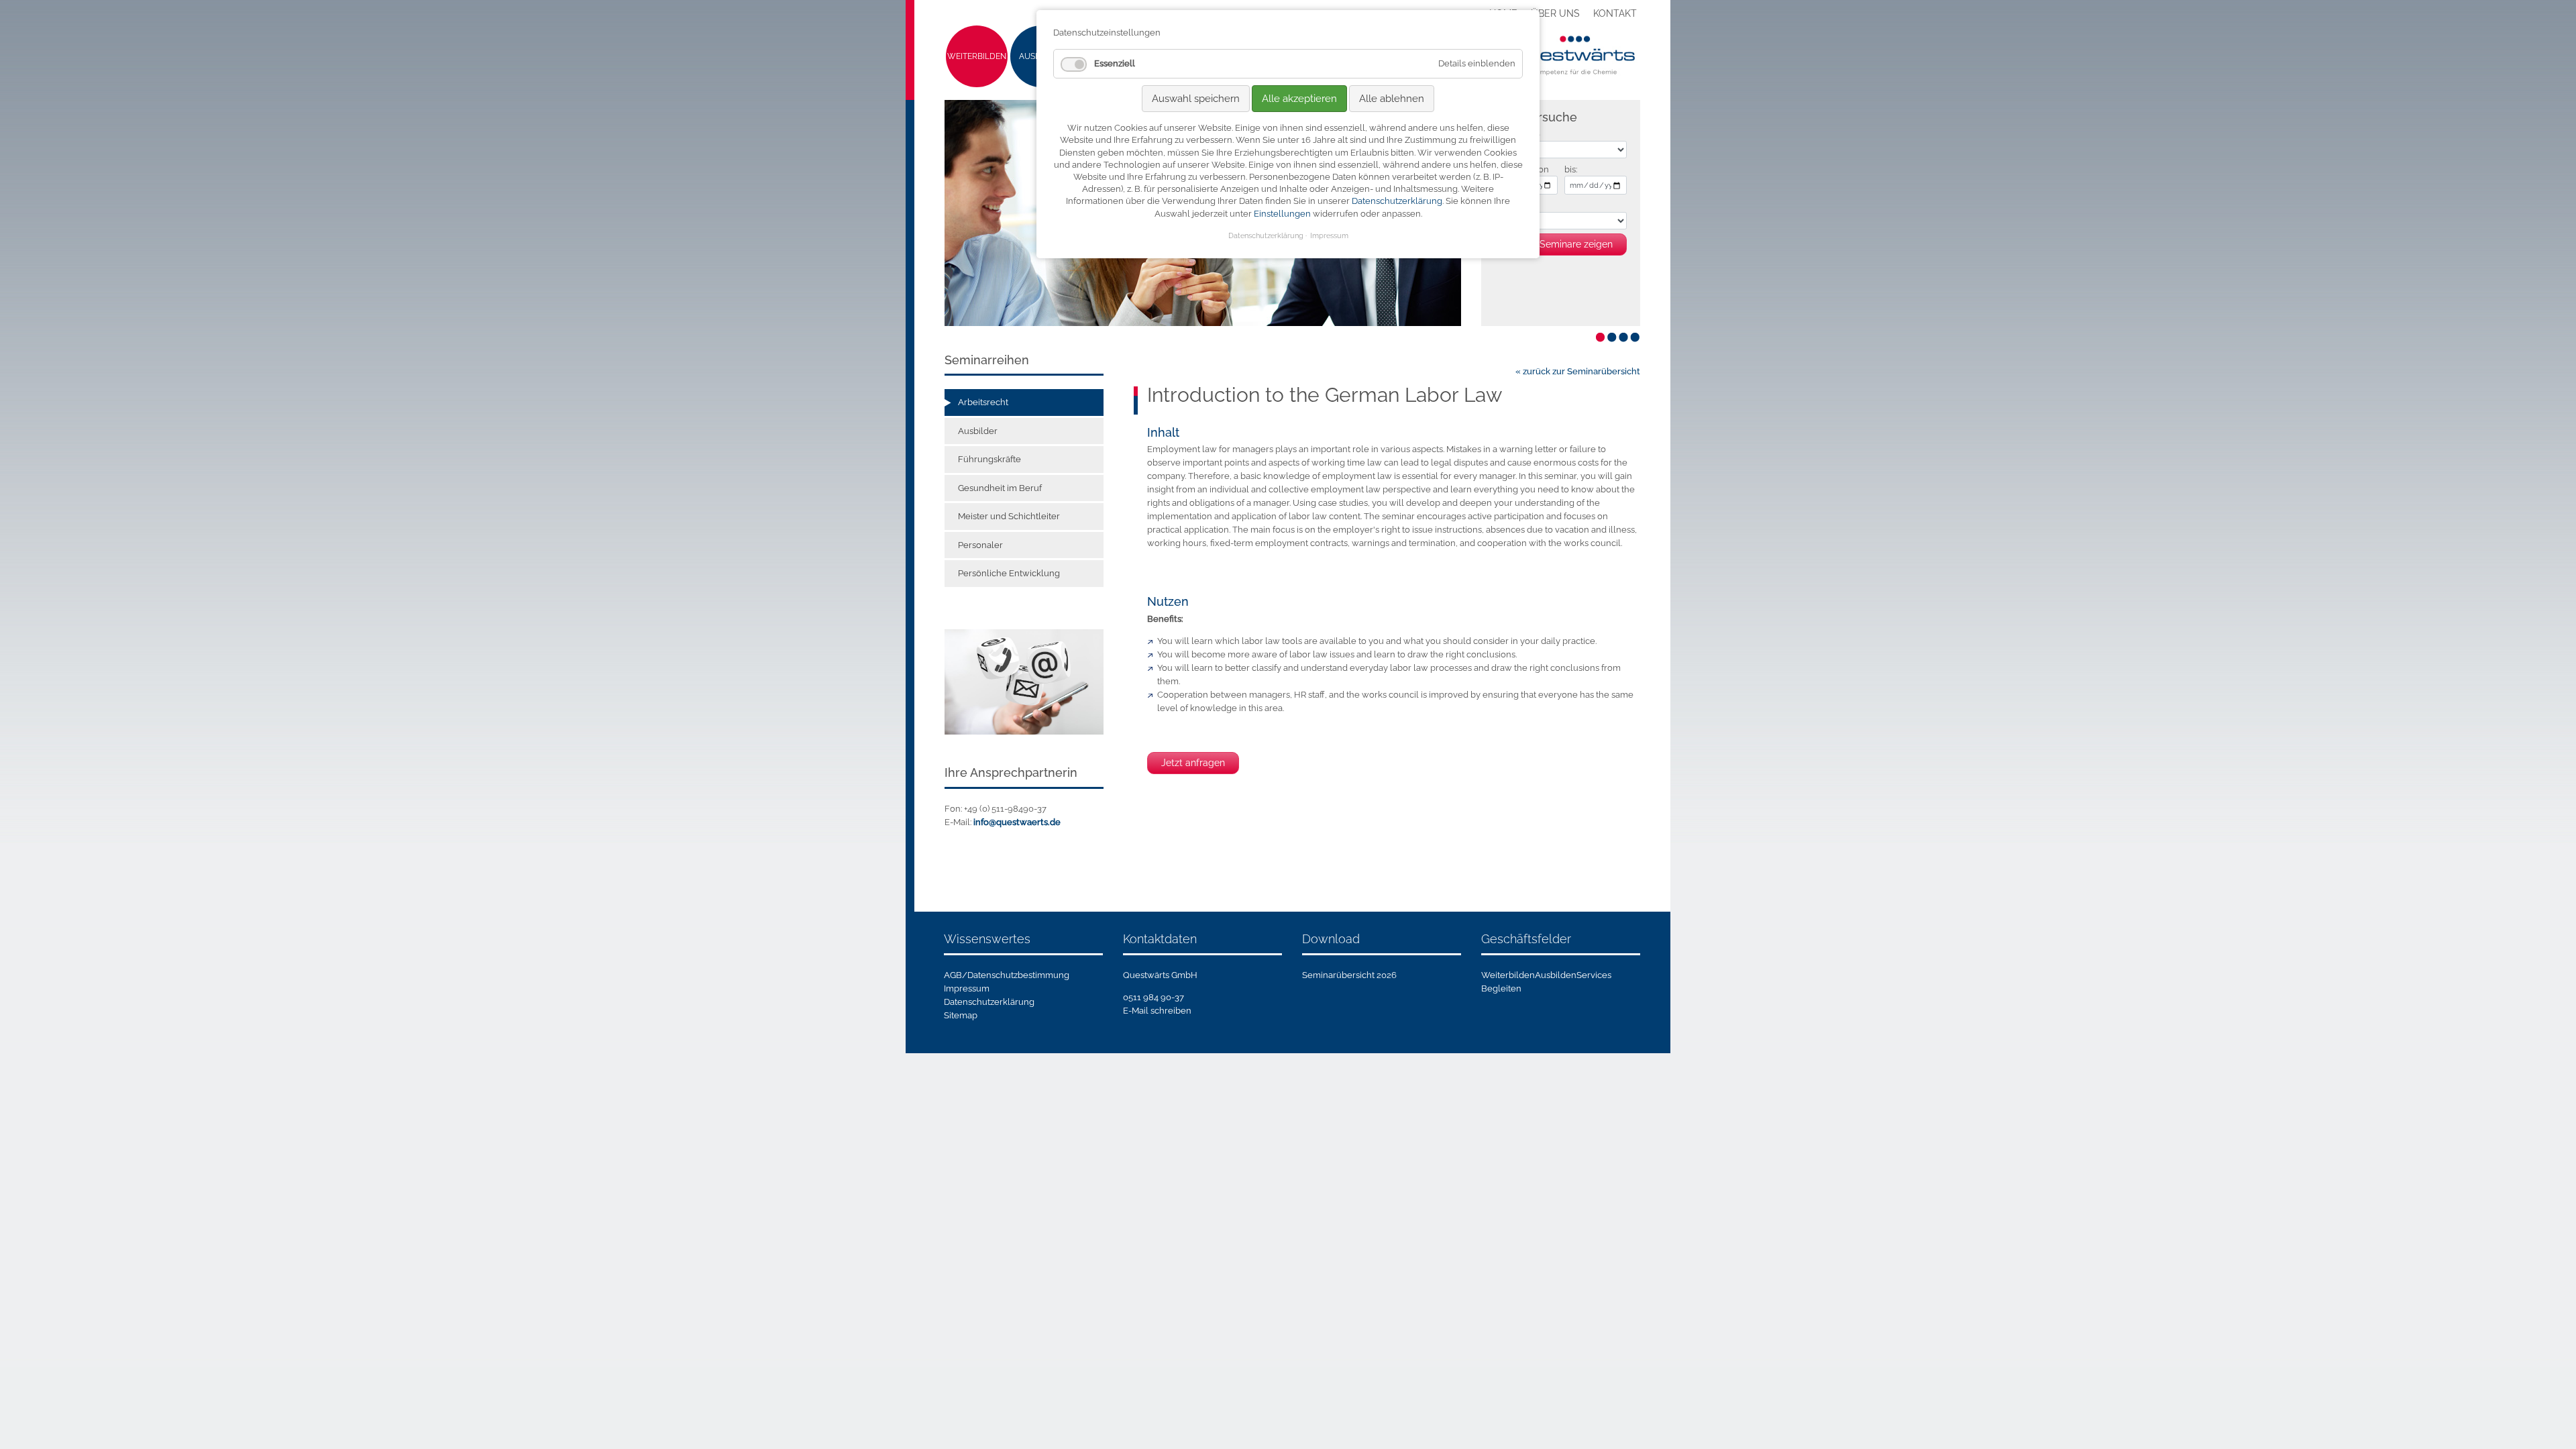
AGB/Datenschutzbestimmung (1007, 975)
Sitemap (961, 1015)
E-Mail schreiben (1157, 1011)
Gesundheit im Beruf (1000, 488)
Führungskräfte (989, 459)
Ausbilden (1556, 975)
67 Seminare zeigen (1570, 244)
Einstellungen (1282, 214)
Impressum (967, 988)
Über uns (1555, 13)
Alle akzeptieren (1299, 99)
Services (1594, 975)
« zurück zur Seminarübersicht (1578, 371)
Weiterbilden (977, 56)
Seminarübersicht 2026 (1349, 975)
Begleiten (1501, 988)
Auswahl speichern (1196, 99)
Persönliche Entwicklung (1009, 573)
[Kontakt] (1024, 681)
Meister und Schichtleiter (1009, 516)
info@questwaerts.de (1017, 822)
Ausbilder (978, 431)
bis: (1571, 169)
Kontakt (1615, 13)
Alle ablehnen (1392, 99)
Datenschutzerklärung (989, 1002)
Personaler (980, 545)
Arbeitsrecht (983, 402)
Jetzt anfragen (1193, 763)
